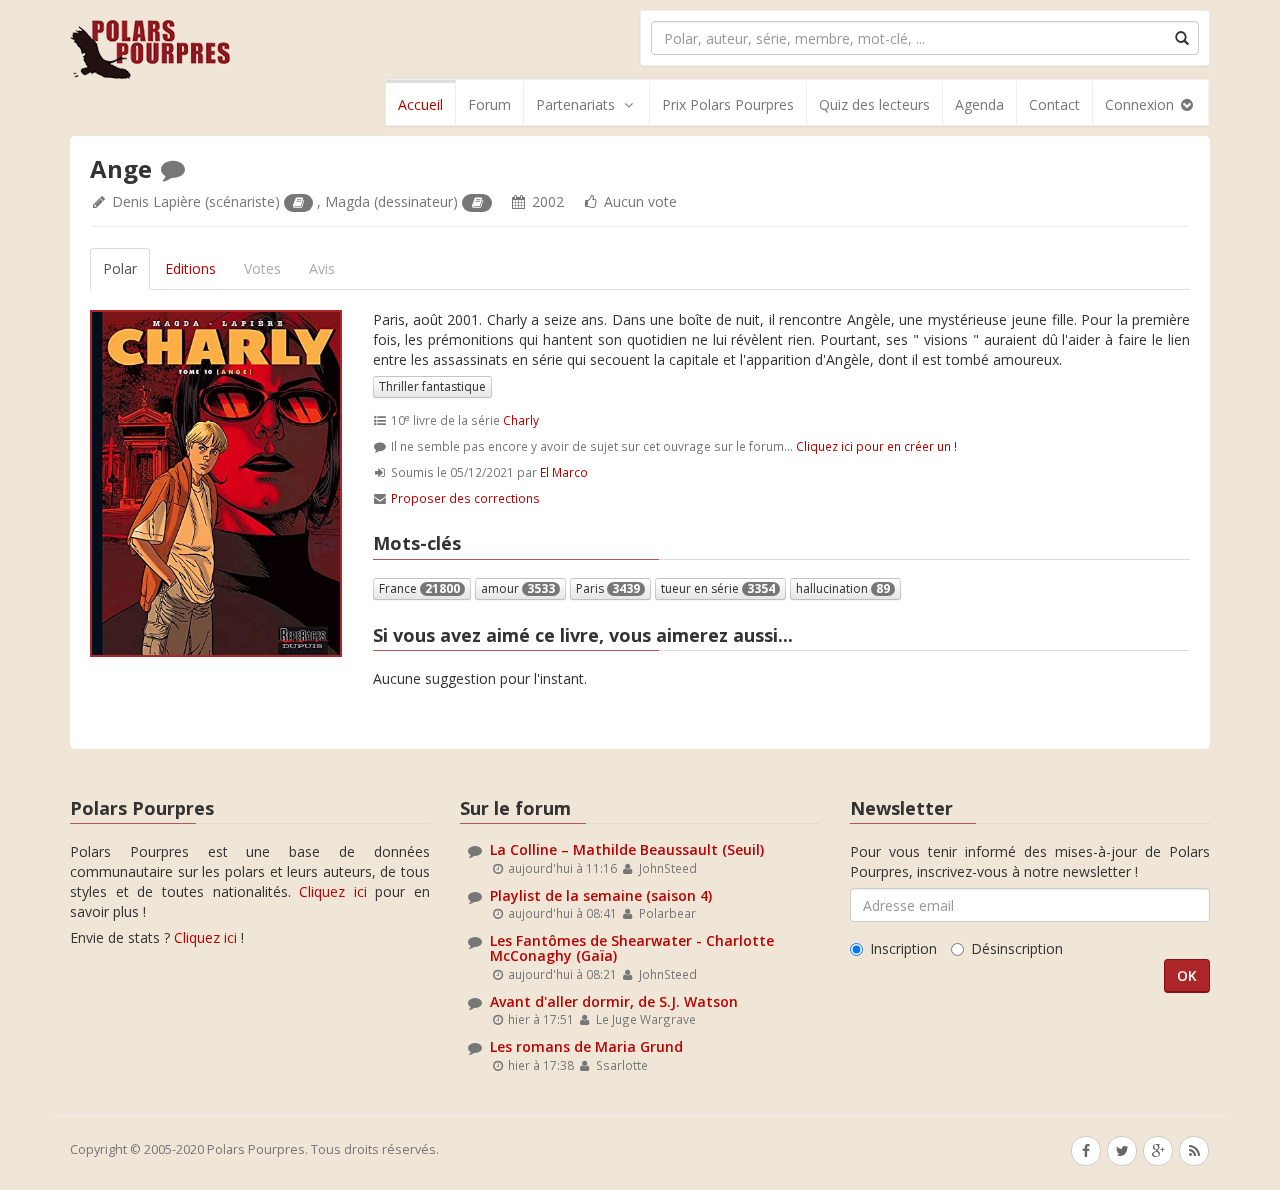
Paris (608, 588)
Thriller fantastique (432, 386)
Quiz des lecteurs (874, 104)
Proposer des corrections (465, 498)
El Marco (564, 472)
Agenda (979, 104)
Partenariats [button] (575, 104)
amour (518, 588)
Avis (322, 268)
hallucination (843, 588)
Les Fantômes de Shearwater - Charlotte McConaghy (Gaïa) (632, 948)
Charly (521, 420)
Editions (190, 268)
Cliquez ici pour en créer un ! (876, 446)
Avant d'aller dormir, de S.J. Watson (614, 1001)
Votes (262, 268)
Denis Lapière (156, 201)
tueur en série (718, 588)
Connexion (1141, 104)
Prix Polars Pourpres (728, 104)
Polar (120, 268)
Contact (1054, 104)
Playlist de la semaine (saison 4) (601, 895)
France (419, 588)
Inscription (903, 948)
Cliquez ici (333, 891)
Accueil (420, 104)
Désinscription (1017, 948)
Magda (347, 201)
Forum (489, 104)
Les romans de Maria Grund (586, 1046)
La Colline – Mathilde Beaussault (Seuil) (627, 849)
